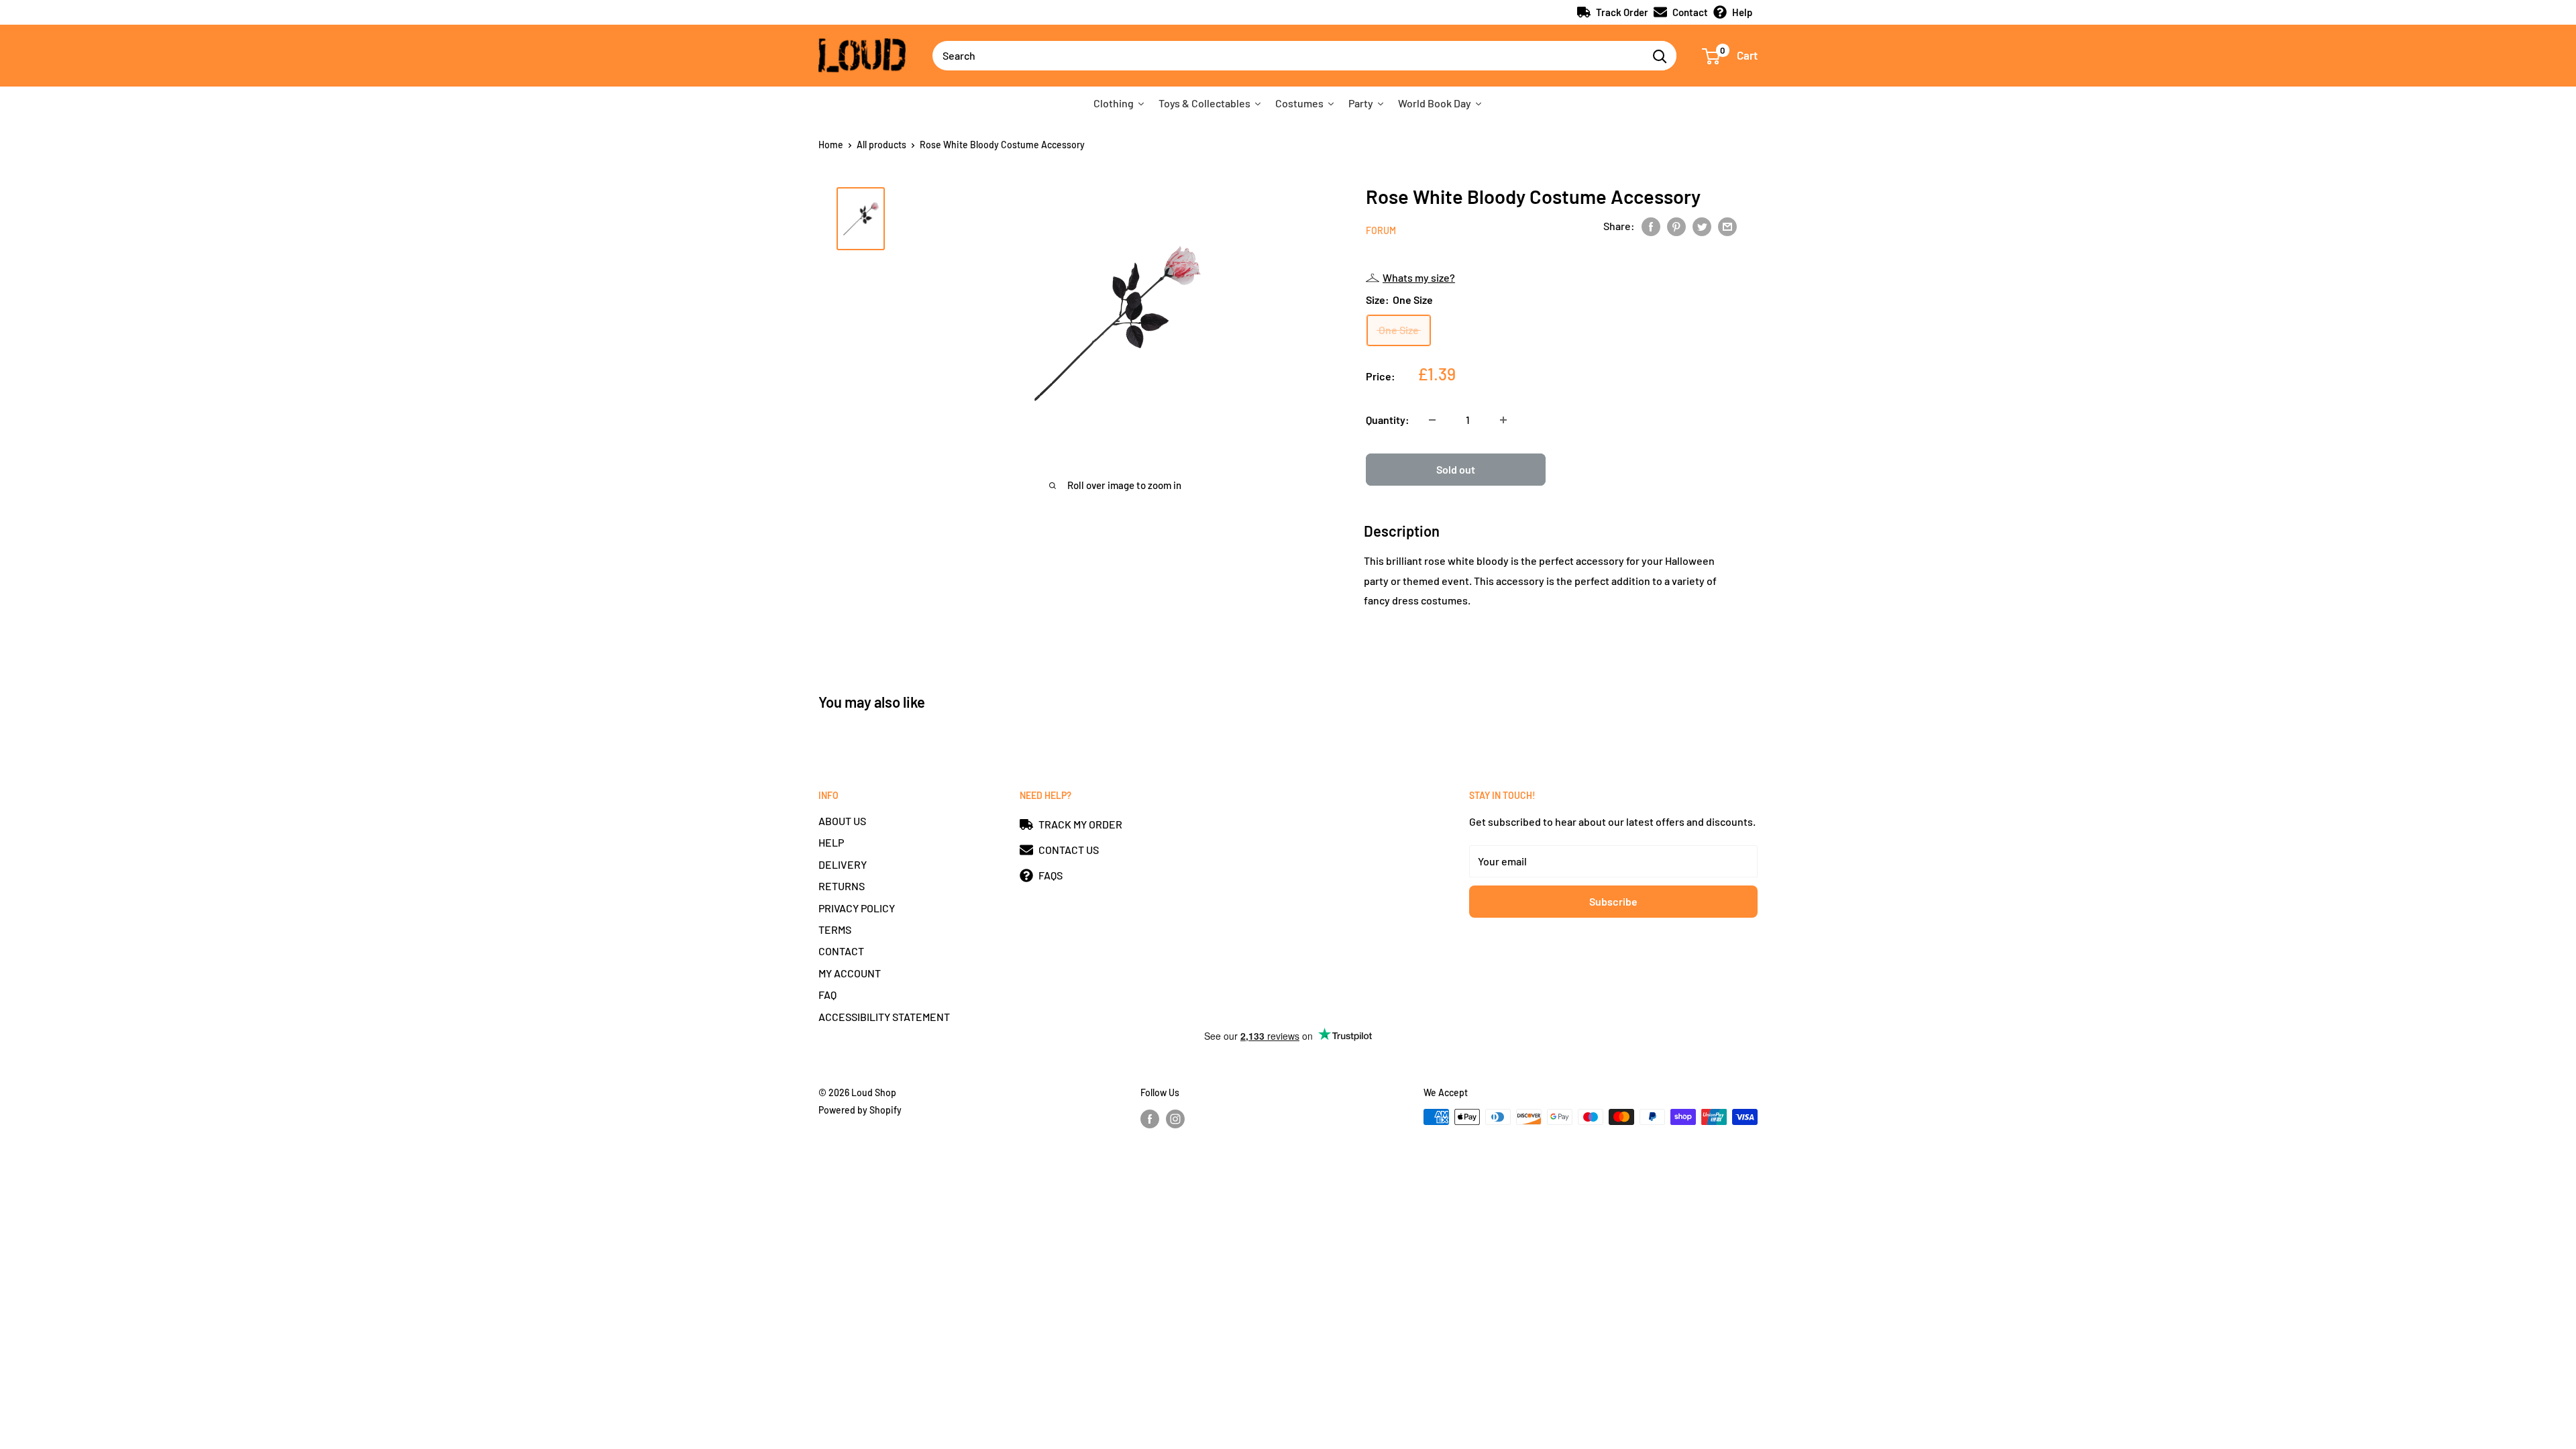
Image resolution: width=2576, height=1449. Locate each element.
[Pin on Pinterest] (1676, 226)
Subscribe (1613, 901)
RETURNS (842, 886)
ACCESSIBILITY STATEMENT (884, 1017)
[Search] (1660, 56)
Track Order (1622, 12)
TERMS (835, 929)
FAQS (1051, 875)
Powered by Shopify (860, 1110)
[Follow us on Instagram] (1175, 1118)
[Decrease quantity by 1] (1432, 420)
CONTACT (841, 951)
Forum (1381, 230)
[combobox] (1288, 56)
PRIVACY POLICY (857, 908)
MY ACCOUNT (850, 973)
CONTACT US (1069, 850)
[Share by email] (1727, 226)
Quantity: (1388, 420)
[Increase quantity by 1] (1503, 420)
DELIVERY (843, 864)
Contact (1690, 12)
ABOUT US (842, 821)
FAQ (827, 995)
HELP (831, 842)
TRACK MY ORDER (1080, 824)
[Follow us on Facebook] (1150, 1118)
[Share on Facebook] (1651, 226)
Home (831, 145)
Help (1742, 12)
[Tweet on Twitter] (1702, 226)
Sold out (1456, 469)
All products (881, 145)
